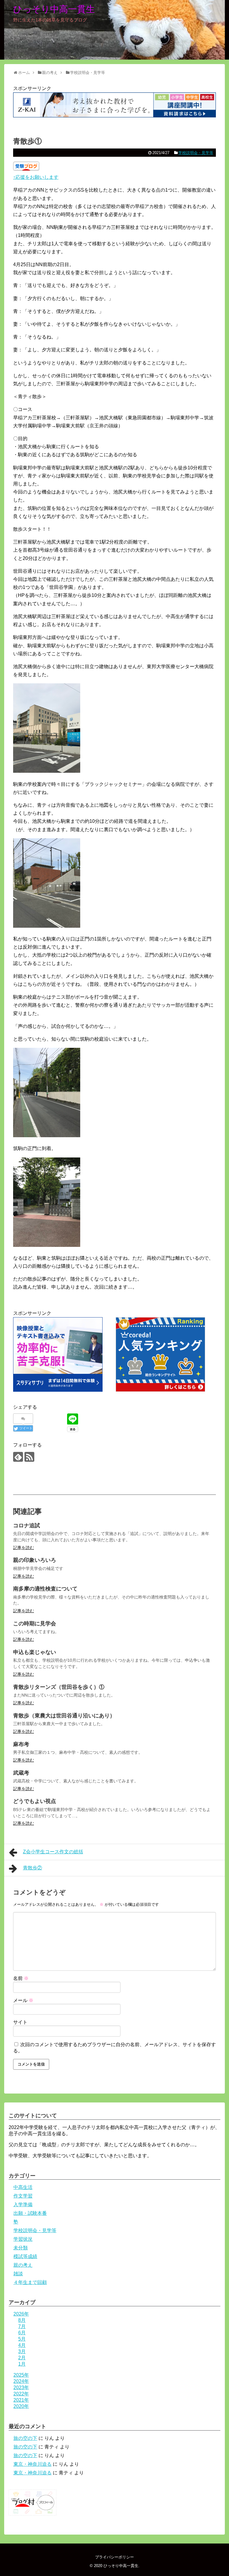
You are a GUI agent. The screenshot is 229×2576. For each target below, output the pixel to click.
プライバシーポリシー (114, 2557)
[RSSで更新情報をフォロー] (29, 1457)
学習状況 (23, 2239)
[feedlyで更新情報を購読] (18, 1457)
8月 (22, 2320)
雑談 (18, 2274)
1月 (22, 2364)
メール (23, 2000)
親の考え (23, 2265)
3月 (22, 2351)
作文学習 (23, 2196)
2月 (22, 2358)
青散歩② (33, 1868)
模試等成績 (25, 2256)
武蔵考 (21, 1773)
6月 (22, 2333)
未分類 (21, 2248)
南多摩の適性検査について (45, 1589)
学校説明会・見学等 (196, 153)
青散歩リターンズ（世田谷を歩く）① (59, 1687)
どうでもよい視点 (35, 1801)
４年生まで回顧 (30, 2282)
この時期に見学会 (35, 1624)
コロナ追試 (27, 1526)
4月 (22, 2345)
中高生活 (23, 2187)
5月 (22, 2339)
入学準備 (23, 2205)
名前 (21, 1978)
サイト (20, 2022)
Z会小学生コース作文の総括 (53, 1852)
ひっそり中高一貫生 (54, 9)
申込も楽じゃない (35, 1652)
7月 (22, 2326)
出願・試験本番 (30, 2213)
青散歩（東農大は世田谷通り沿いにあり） (64, 1716)
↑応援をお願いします (36, 177)
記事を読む (24, 1548)
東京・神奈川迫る (33, 2464)
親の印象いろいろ (35, 1560)
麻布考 (21, 1744)
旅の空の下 (25, 2438)
